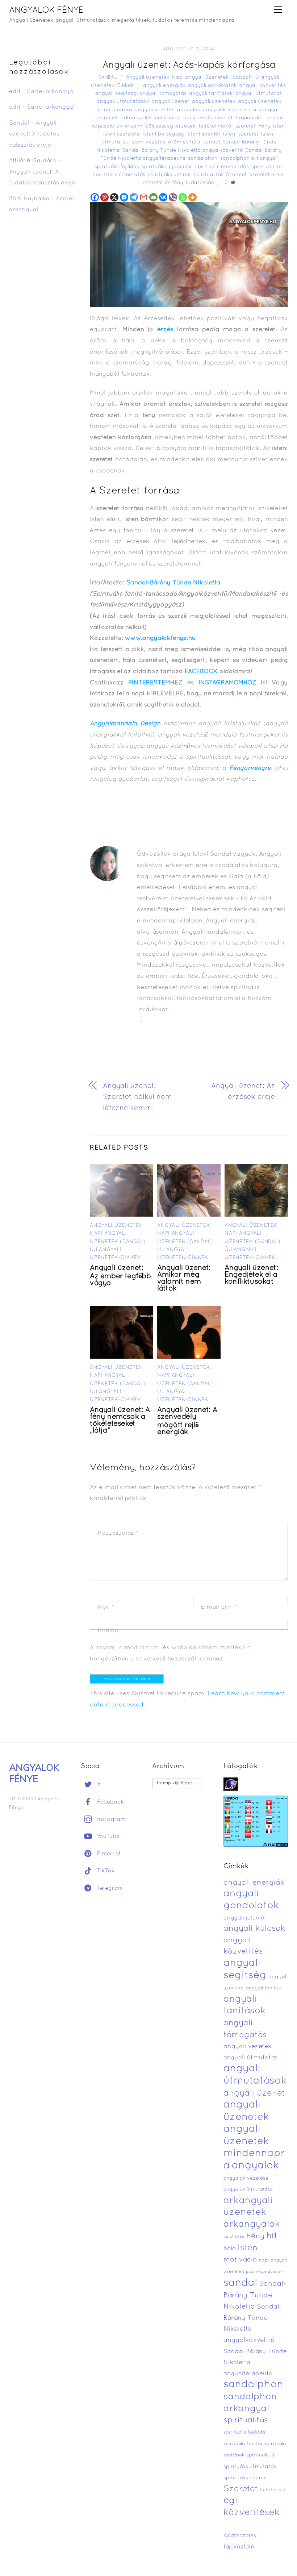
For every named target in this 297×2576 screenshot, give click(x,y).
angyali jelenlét (245, 1918)
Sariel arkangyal (51, 92)
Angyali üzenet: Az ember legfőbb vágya (120, 1276)
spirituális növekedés (222, 167)
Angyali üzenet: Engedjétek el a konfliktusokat (251, 1275)
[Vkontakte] (163, 197)
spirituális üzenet (170, 175)
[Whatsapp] (183, 197)
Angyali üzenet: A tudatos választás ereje (34, 134)
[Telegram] (134, 197)
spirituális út (267, 167)
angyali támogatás (163, 94)
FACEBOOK (202, 672)
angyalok (189, 110)
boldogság (168, 118)
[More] (193, 197)
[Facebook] (95, 197)
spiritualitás (209, 175)
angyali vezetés (155, 110)
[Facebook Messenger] (124, 197)
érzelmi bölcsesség (149, 126)
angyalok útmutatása (248, 2190)
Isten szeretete (122, 134)
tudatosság (200, 183)
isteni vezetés (148, 142)
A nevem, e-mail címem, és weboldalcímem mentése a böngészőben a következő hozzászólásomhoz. (170, 1653)
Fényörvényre (250, 768)
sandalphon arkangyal (248, 159)
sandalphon (203, 159)
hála (230, 2249)
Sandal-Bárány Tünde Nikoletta (173, 583)
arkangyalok (136, 118)
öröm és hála (184, 142)
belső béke (234, 2237)
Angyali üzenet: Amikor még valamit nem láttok (184, 1278)
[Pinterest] (104, 197)
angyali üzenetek (214, 102)
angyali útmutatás (259, 94)
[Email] (153, 197)
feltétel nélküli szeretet (227, 126)
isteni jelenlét (204, 134)
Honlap (108, 1631)
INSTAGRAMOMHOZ (227, 683)
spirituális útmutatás (119, 175)
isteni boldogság (163, 134)
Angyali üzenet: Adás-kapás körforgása (189, 65)
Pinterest (108, 1854)
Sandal (108, 78)
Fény (264, 126)
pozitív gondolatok (264, 2272)
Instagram (110, 1820)
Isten (279, 126)
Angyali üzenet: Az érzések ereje (243, 1092)
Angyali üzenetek (148, 77)
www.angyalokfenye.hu (160, 638)
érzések (186, 126)
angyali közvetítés (263, 86)
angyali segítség (116, 94)
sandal (212, 142)
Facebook (110, 1802)
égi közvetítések (204, 118)
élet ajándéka (245, 118)
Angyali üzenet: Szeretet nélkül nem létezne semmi (137, 1097)
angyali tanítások (211, 94)
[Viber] (173, 197)
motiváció (240, 2260)
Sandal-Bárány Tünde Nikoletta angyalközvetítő (182, 151)
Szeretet (237, 175)
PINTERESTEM (149, 683)
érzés (165, 330)
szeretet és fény (163, 183)
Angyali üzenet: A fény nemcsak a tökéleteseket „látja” (120, 1420)
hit (272, 2236)
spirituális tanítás (243, 2444)
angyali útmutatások (123, 102)
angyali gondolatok (212, 86)
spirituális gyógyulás (167, 167)
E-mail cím (219, 1607)
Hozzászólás (118, 1533)
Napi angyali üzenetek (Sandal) (212, 77)
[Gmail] (144, 197)
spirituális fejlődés (117, 167)
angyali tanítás (263, 1988)
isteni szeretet (241, 134)
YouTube (107, 1837)
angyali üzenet (171, 102)
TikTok (105, 1871)
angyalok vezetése (227, 110)
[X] (114, 197)
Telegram (109, 1888)
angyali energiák (164, 86)
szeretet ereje (267, 175)
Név (106, 1607)
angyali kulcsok (254, 1929)
